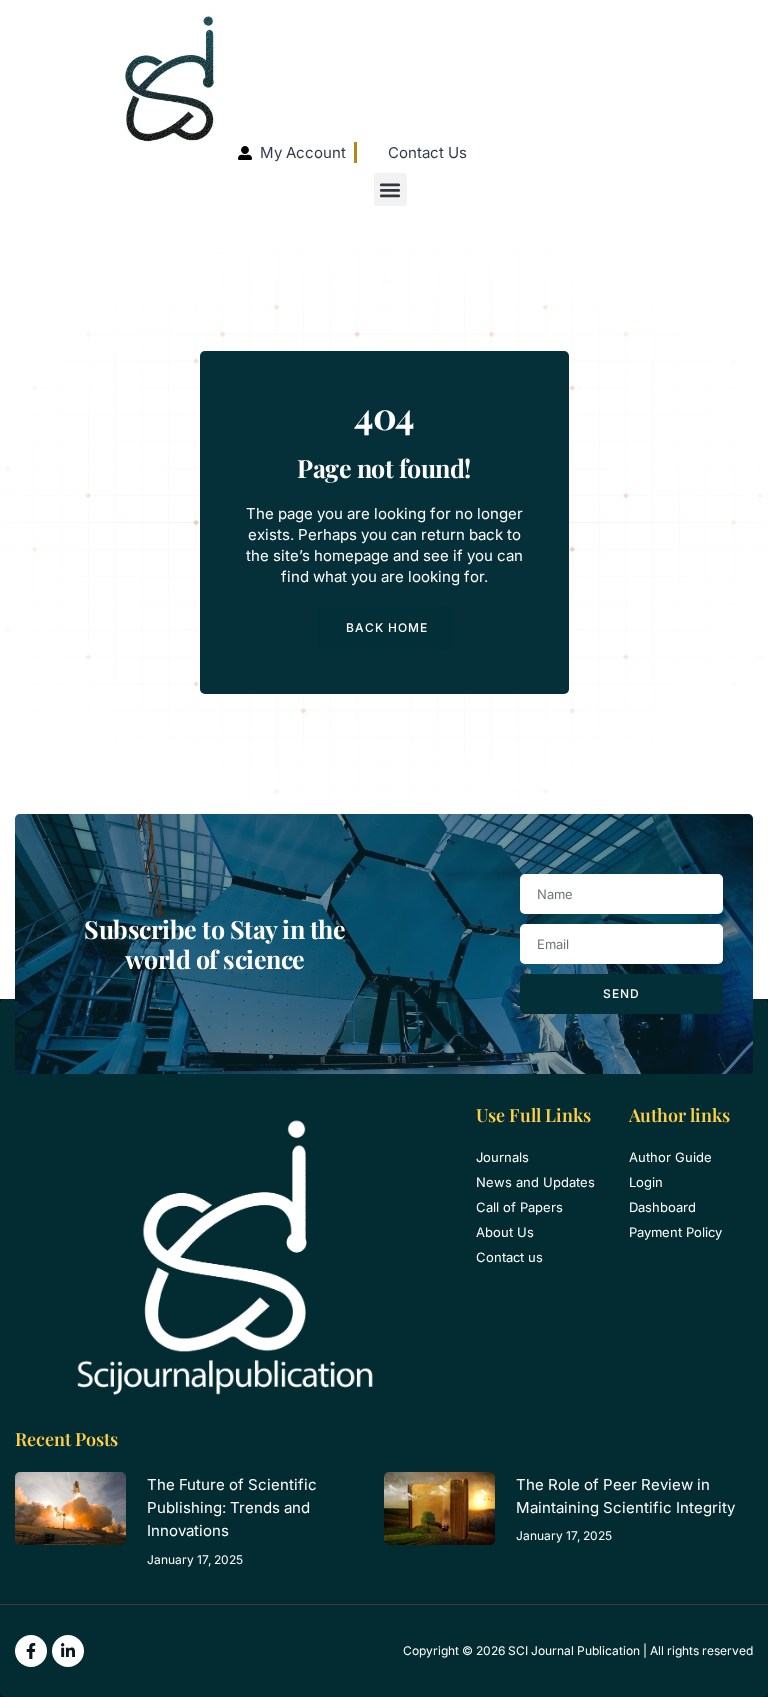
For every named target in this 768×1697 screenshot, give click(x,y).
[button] (390, 189)
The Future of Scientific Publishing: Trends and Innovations (232, 1508)
